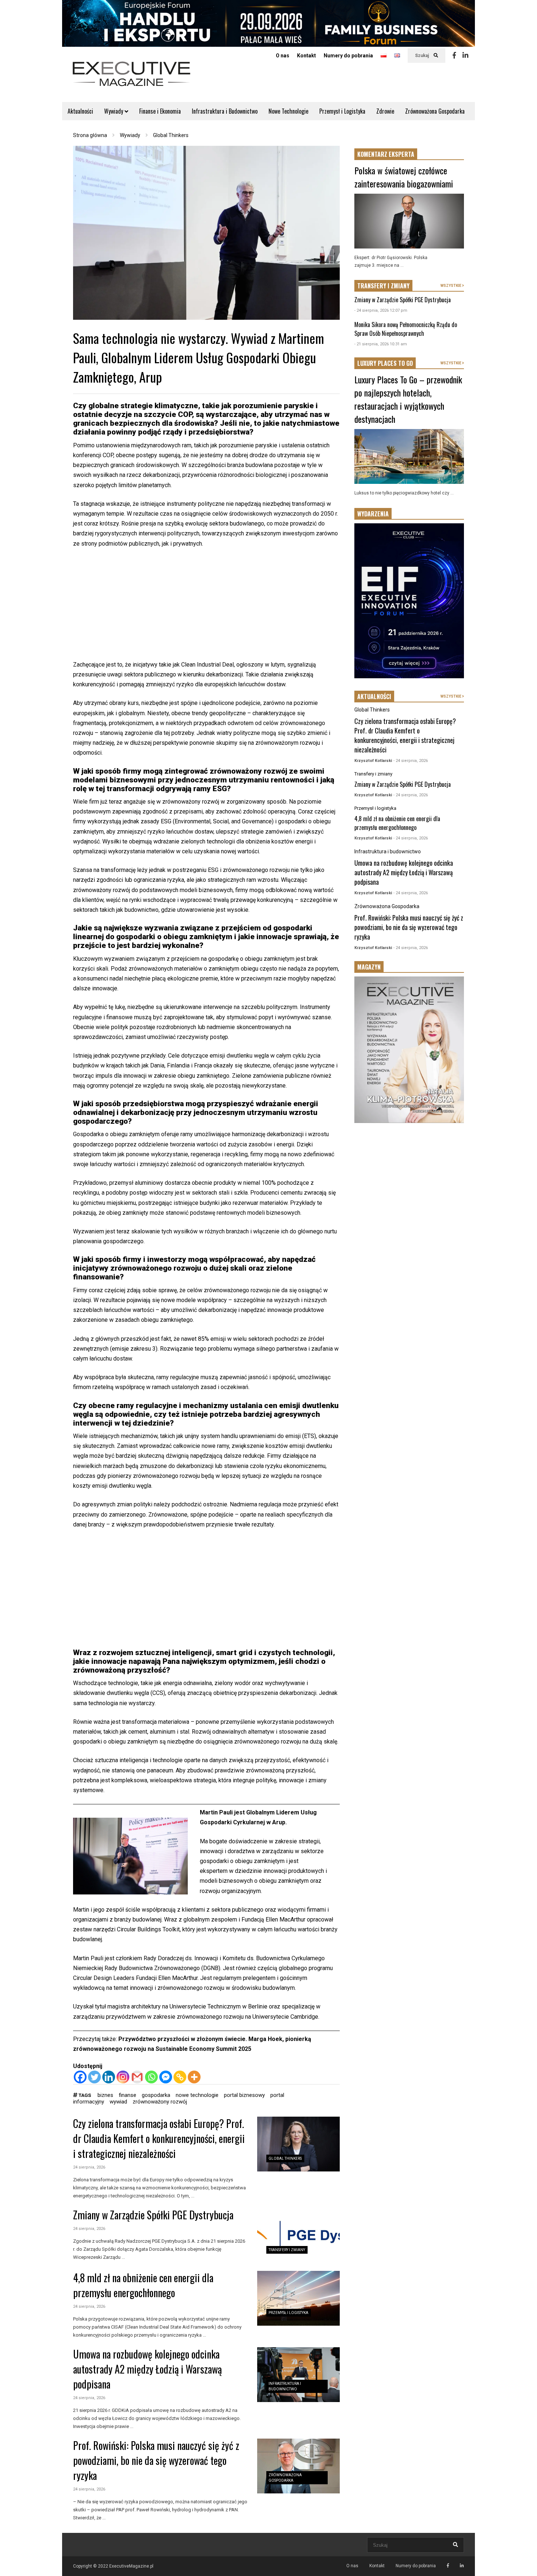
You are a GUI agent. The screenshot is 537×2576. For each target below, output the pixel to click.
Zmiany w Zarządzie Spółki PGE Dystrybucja (153, 2215)
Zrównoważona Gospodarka (435, 111)
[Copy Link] (180, 2077)
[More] (194, 2077)
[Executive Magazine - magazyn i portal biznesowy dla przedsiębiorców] (132, 79)
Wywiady (114, 111)
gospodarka (156, 2095)
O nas (283, 56)
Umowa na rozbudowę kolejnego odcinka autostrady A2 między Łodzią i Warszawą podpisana (147, 2369)
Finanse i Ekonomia (160, 111)
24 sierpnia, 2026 (89, 2167)
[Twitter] (94, 2077)
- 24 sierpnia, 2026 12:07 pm (381, 310)
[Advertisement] (206, 608)
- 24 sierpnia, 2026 (411, 761)
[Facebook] (454, 56)
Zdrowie (385, 111)
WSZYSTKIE (451, 286)
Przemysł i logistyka (288, 2313)
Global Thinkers (285, 2158)
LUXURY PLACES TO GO (385, 363)
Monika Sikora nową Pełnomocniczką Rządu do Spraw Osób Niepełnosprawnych (406, 329)
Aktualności (80, 111)
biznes (105, 2095)
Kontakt (306, 56)
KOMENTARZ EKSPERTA (386, 154)
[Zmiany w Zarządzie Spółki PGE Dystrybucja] (298, 2235)
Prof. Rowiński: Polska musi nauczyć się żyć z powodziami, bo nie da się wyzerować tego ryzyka (156, 2460)
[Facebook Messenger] (166, 2077)
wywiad (118, 2102)
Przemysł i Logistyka (342, 111)
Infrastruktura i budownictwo (388, 851)
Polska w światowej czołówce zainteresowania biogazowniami (404, 177)
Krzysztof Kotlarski (373, 761)
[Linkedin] (465, 56)
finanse (127, 2095)
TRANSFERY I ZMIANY (383, 286)
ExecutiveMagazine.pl (131, 2566)
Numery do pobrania (348, 56)
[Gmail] (137, 2077)
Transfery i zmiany (287, 2250)
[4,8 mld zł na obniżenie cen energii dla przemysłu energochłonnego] (298, 2298)
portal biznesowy (244, 2095)
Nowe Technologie (288, 111)
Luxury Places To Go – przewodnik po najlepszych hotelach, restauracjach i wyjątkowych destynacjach (408, 399)
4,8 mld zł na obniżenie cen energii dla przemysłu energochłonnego (143, 2285)
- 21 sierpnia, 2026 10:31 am (381, 344)
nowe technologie (197, 2095)
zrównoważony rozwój (160, 2102)
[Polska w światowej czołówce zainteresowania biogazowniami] (409, 221)
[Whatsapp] (151, 2077)
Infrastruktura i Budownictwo (225, 111)
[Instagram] (123, 2077)
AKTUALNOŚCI (374, 697)
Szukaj (422, 56)
